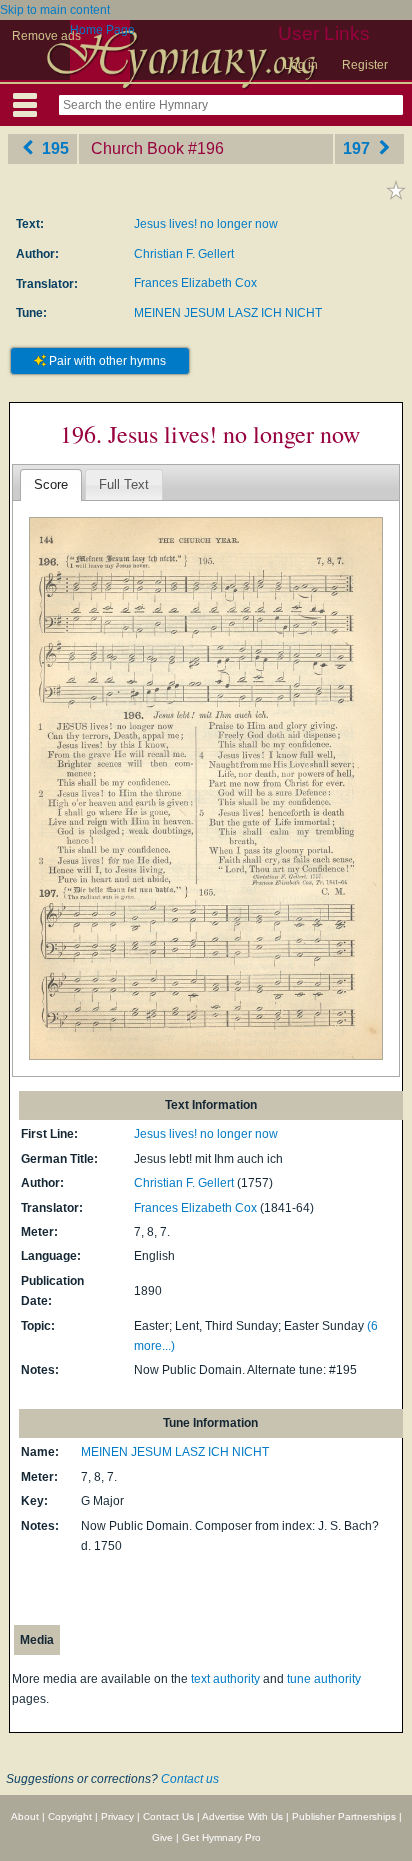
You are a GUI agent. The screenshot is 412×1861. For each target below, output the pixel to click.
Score (51, 484)
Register (365, 65)
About (25, 1816)
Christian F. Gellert (184, 254)
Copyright (70, 1816)
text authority (225, 1679)
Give (162, 1837)
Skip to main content (55, 10)
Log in (301, 65)
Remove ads (46, 36)
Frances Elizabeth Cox (195, 283)
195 (53, 148)
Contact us (190, 1779)
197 (358, 148)
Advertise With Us (242, 1816)
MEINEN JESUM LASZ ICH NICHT (228, 313)
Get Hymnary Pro (221, 1837)
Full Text (124, 484)
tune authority (324, 1679)
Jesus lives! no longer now (206, 224)
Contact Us (168, 1816)
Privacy (117, 1816)
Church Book (137, 148)
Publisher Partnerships (344, 1816)
